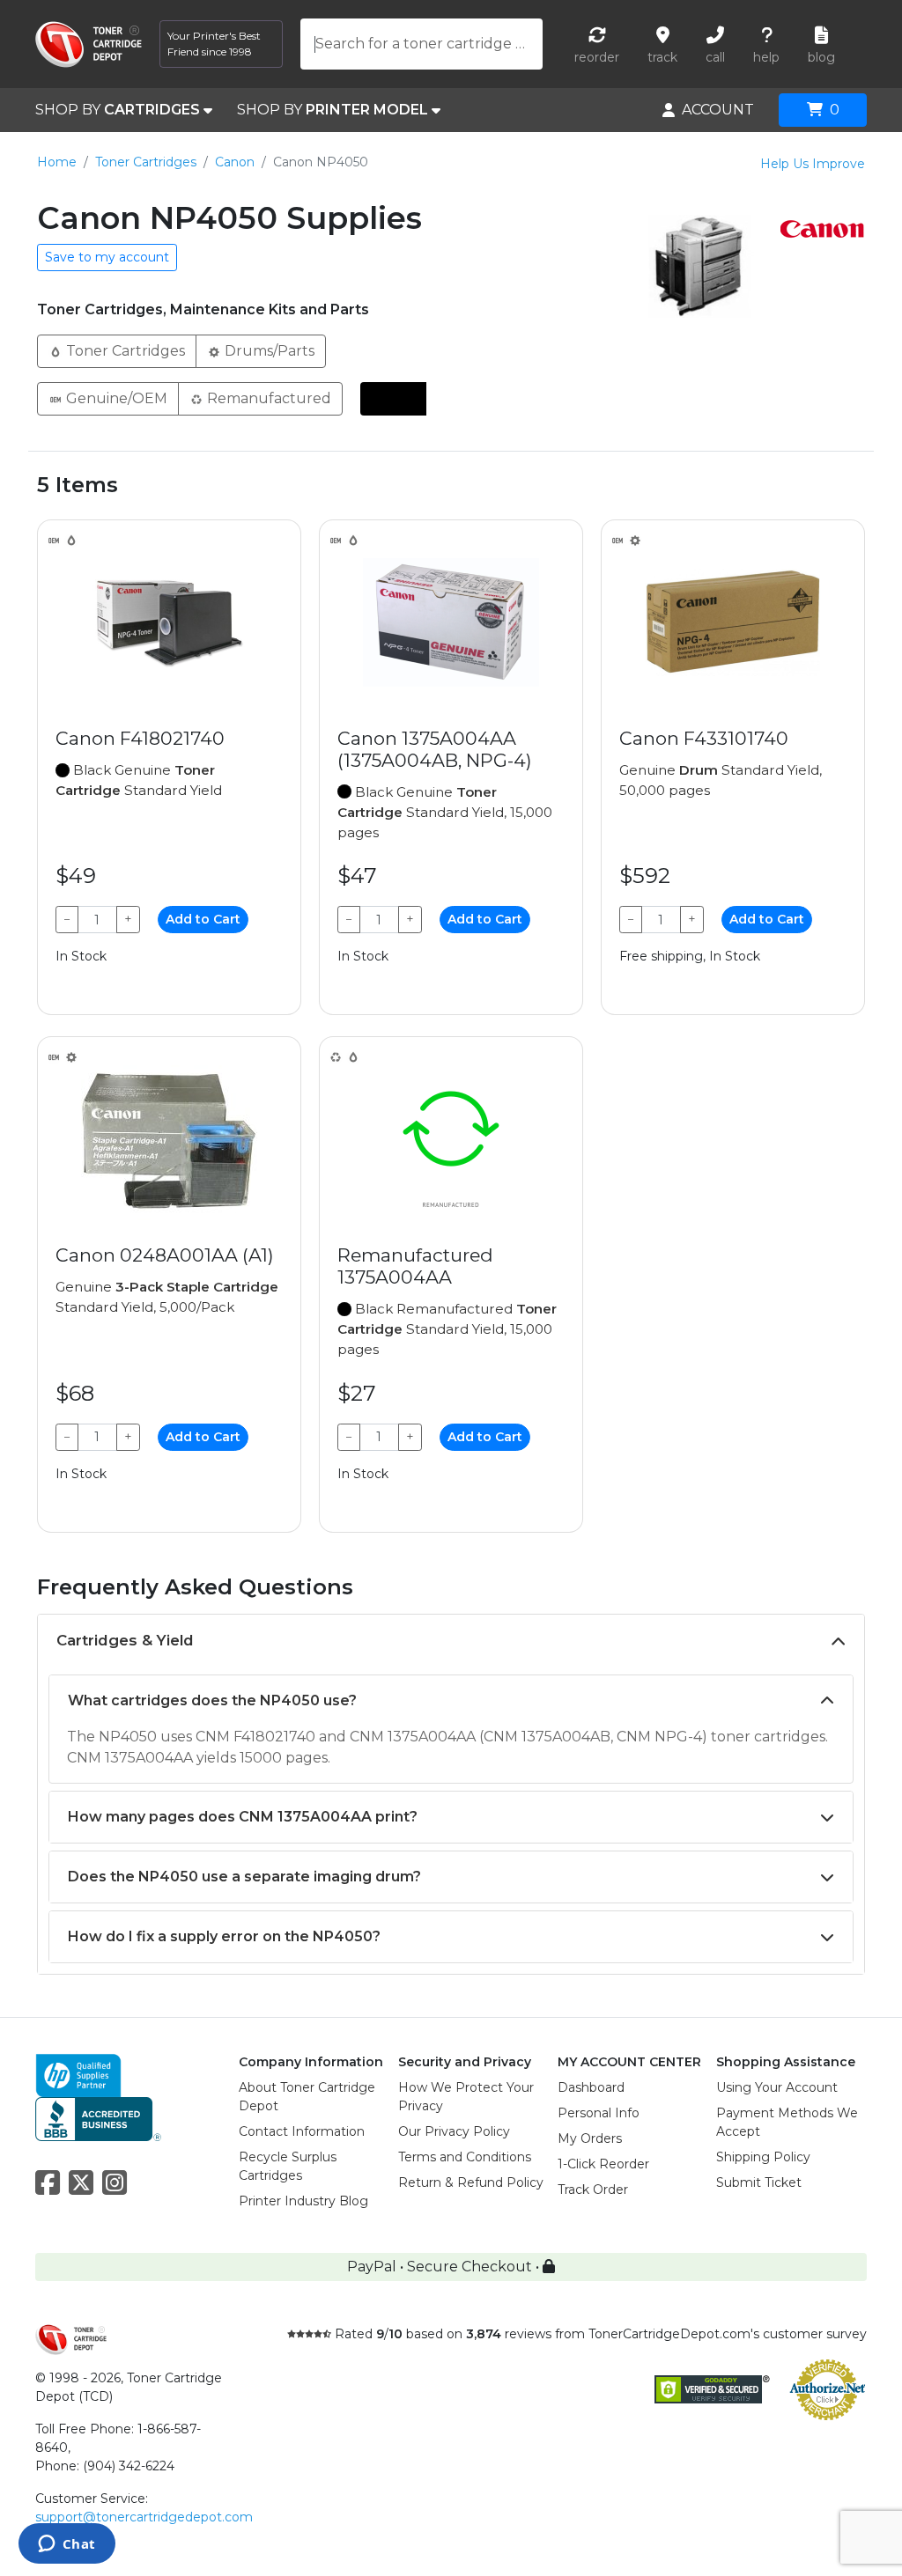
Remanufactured (267, 398)
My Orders (590, 2138)
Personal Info (599, 2113)
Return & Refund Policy (471, 2182)
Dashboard (591, 2087)
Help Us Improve (813, 164)
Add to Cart (203, 919)
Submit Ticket (759, 2182)
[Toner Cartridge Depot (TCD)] (89, 44)
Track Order (593, 2190)
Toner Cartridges (146, 162)
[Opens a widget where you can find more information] (67, 2545)
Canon (235, 162)
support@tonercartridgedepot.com (144, 2517)
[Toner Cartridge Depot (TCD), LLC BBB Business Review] (98, 2118)
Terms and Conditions (465, 2157)
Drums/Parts (268, 351)
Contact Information (302, 2131)
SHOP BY (118, 110)
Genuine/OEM (115, 398)
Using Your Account (777, 2087)
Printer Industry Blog (303, 2201)
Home (57, 162)
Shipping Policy (763, 2157)
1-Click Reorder (603, 2164)
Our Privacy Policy (454, 2131)
